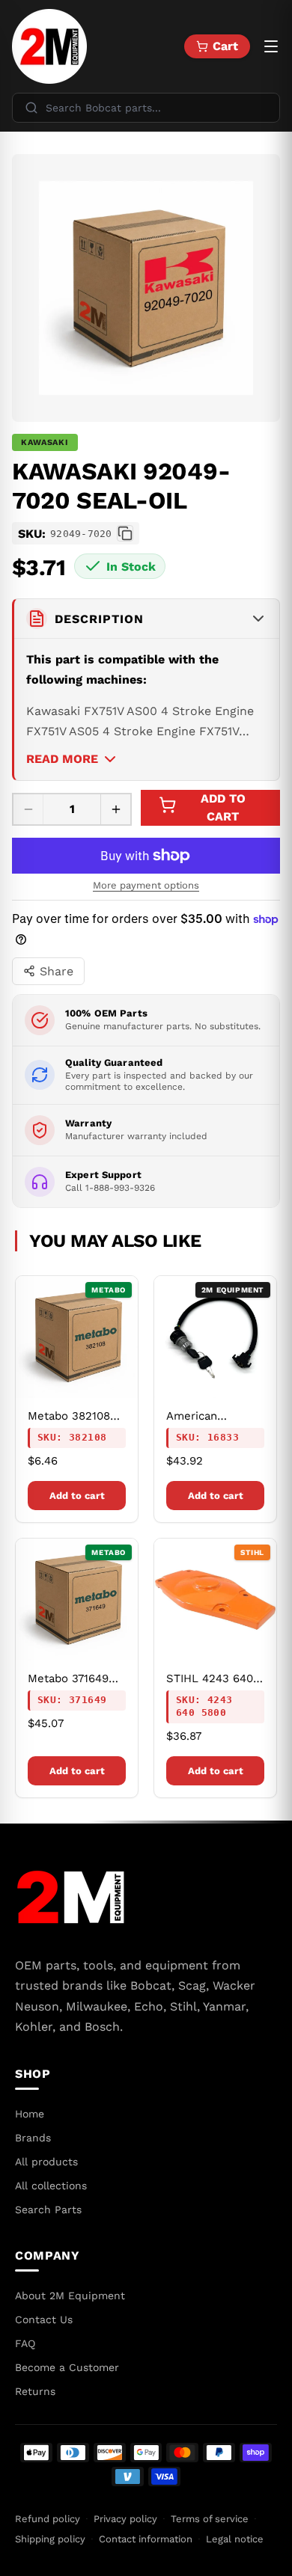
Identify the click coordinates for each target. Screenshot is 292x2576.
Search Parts (48, 2209)
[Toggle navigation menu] (271, 46)
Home (30, 2114)
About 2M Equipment (70, 2296)
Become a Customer (67, 2367)
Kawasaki (45, 442)
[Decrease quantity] (28, 809)
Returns (35, 2391)
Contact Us (44, 2319)
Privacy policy (125, 2519)
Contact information (146, 2539)
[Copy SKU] (125, 533)
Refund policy (48, 2519)
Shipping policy (50, 2539)
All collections (51, 2186)
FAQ (25, 2343)
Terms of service (210, 2519)
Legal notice (235, 2539)
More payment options (146, 885)
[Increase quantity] (115, 809)
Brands (33, 2138)
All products (46, 2162)
